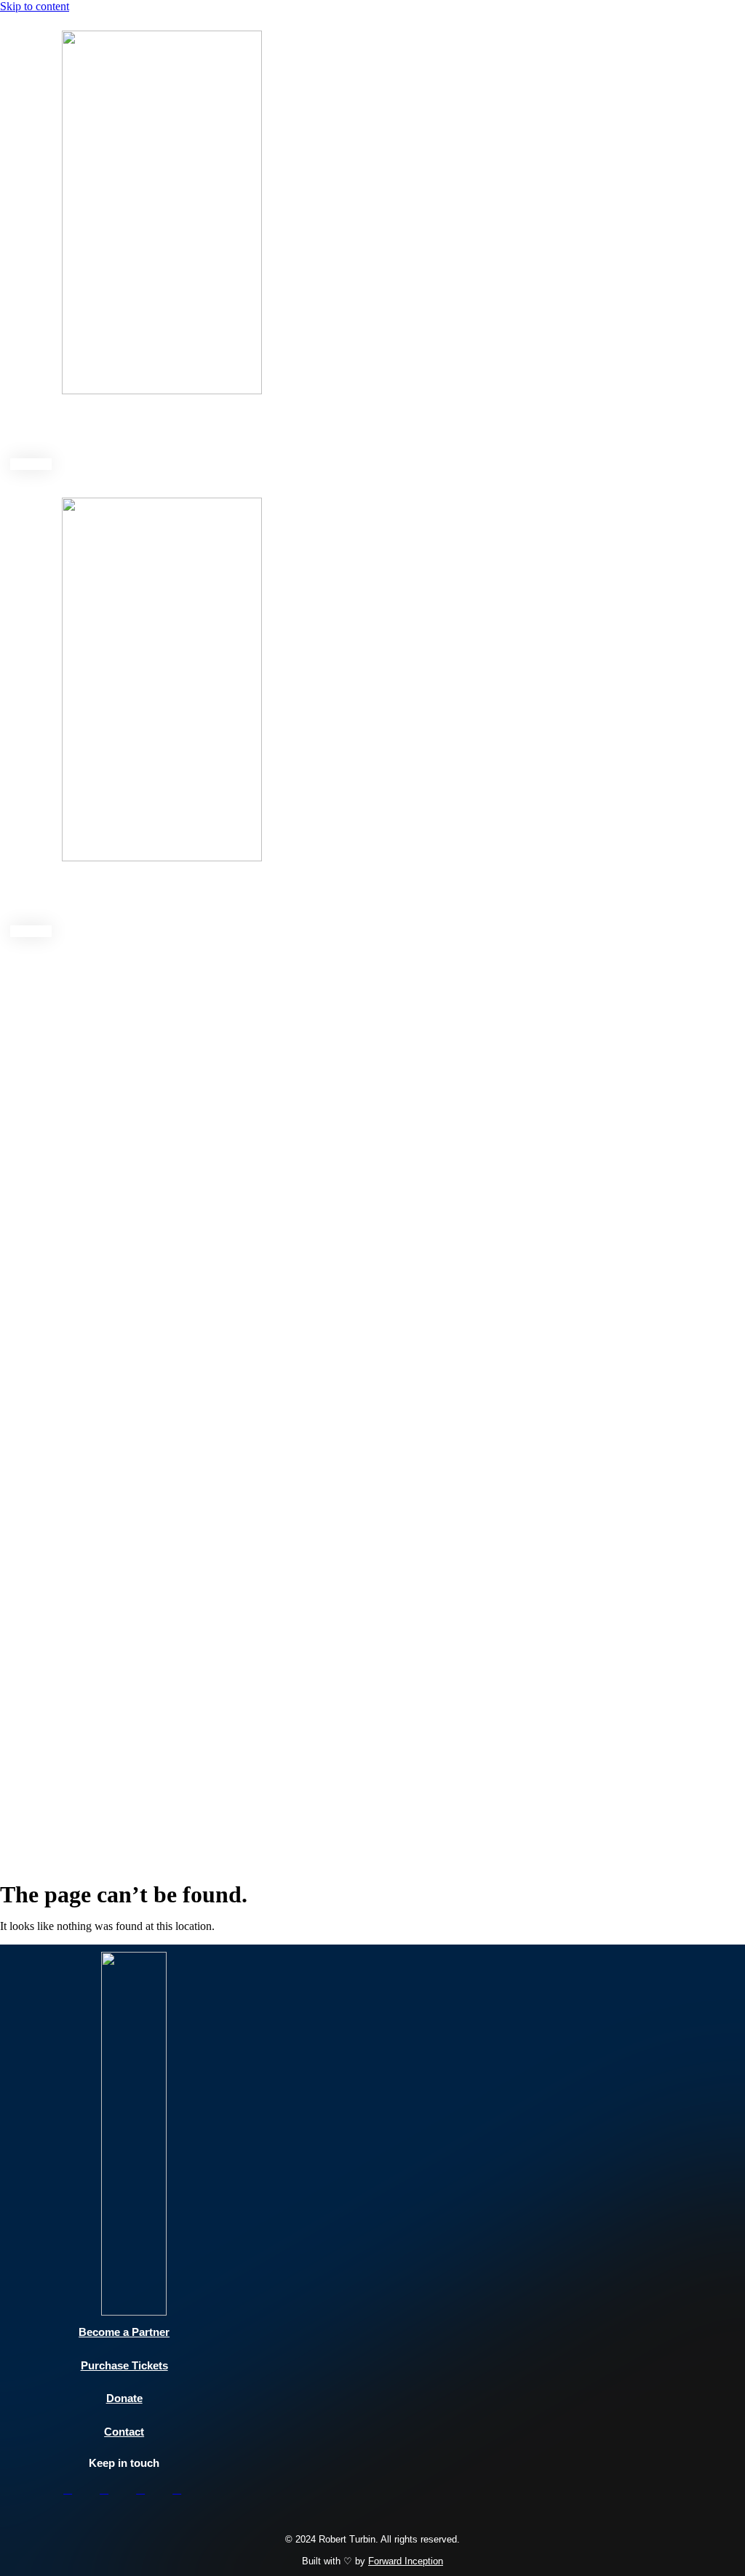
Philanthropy (113, 429)
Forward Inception (406, 2561)
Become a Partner (124, 2332)
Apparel (472, 429)
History (289, 429)
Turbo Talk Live (209, 429)
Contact (411, 429)
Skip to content (35, 6)
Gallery (349, 429)
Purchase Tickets (124, 2365)
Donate (475, 896)
